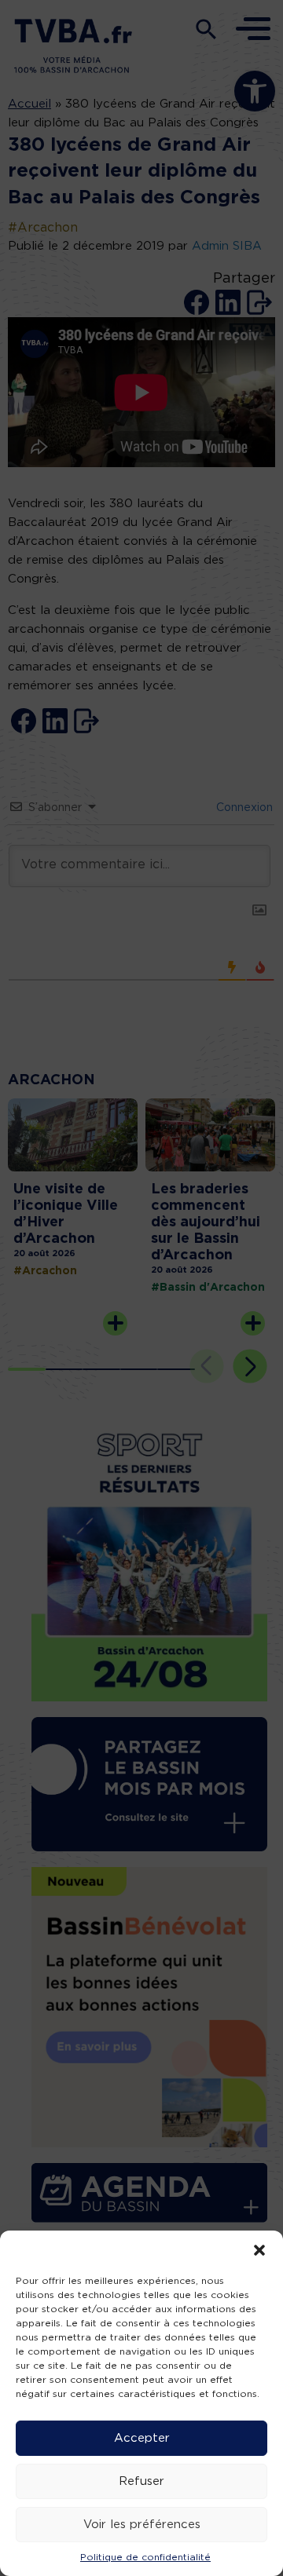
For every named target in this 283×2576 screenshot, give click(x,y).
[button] (259, 2250)
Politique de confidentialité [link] (145, 2557)
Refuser (141, 2481)
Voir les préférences (142, 2525)
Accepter (142, 2438)
